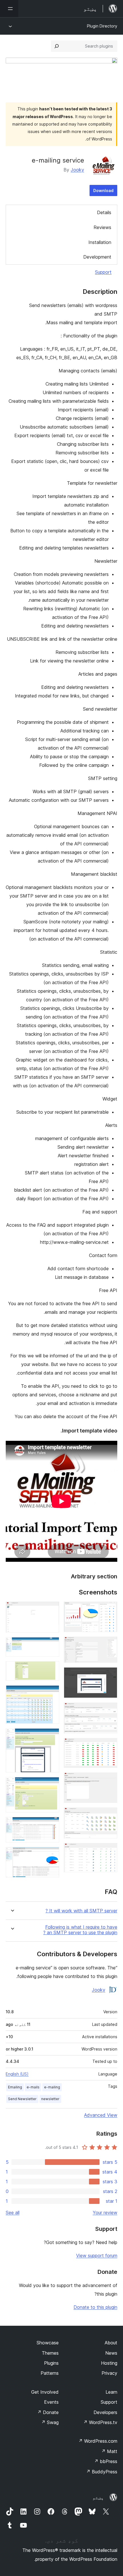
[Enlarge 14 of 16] (51, 1785)
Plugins (51, 2363)
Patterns (50, 2373)
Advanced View (101, 2115)
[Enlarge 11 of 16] (51, 1669)
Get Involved (45, 2392)
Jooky (77, 170)
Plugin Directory (102, 26)
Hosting (109, 2363)
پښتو (98, 2497)
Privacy (109, 2373)
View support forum (97, 2256)
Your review (105, 2213)
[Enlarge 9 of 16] (51, 1609)
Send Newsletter (22, 2099)
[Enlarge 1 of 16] (110, 1609)
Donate (48, 2412)
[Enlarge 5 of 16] (110, 1746)
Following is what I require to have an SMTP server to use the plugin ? (80, 1930)
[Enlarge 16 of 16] (51, 1855)
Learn (111, 2392)
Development (97, 257)
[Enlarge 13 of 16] (51, 1736)
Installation (100, 242)
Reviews (102, 227)
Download (103, 190)
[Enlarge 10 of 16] (51, 1645)
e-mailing (52, 2087)
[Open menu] (9, 9)
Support (103, 272)
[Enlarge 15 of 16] (51, 1825)
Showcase (48, 2343)
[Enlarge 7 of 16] (110, 1815)
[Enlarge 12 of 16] (51, 1693)
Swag (50, 2422)
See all (13, 2213)
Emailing (15, 2087)
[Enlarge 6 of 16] (110, 1780)
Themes (50, 2353)
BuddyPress (102, 2472)
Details (104, 212)
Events (51, 2402)
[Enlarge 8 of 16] (110, 1851)
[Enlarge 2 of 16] (110, 1644)
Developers (105, 2412)
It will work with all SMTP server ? (81, 1911)
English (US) (17, 2074)
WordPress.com (98, 2441)
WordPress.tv (100, 2422)
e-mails (33, 2087)
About (111, 2343)
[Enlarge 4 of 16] (110, 1710)
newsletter (50, 2099)
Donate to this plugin (95, 2307)
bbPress (106, 2461)
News (111, 2353)
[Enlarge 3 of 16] (110, 1675)
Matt (109, 2451)
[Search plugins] (57, 46)
